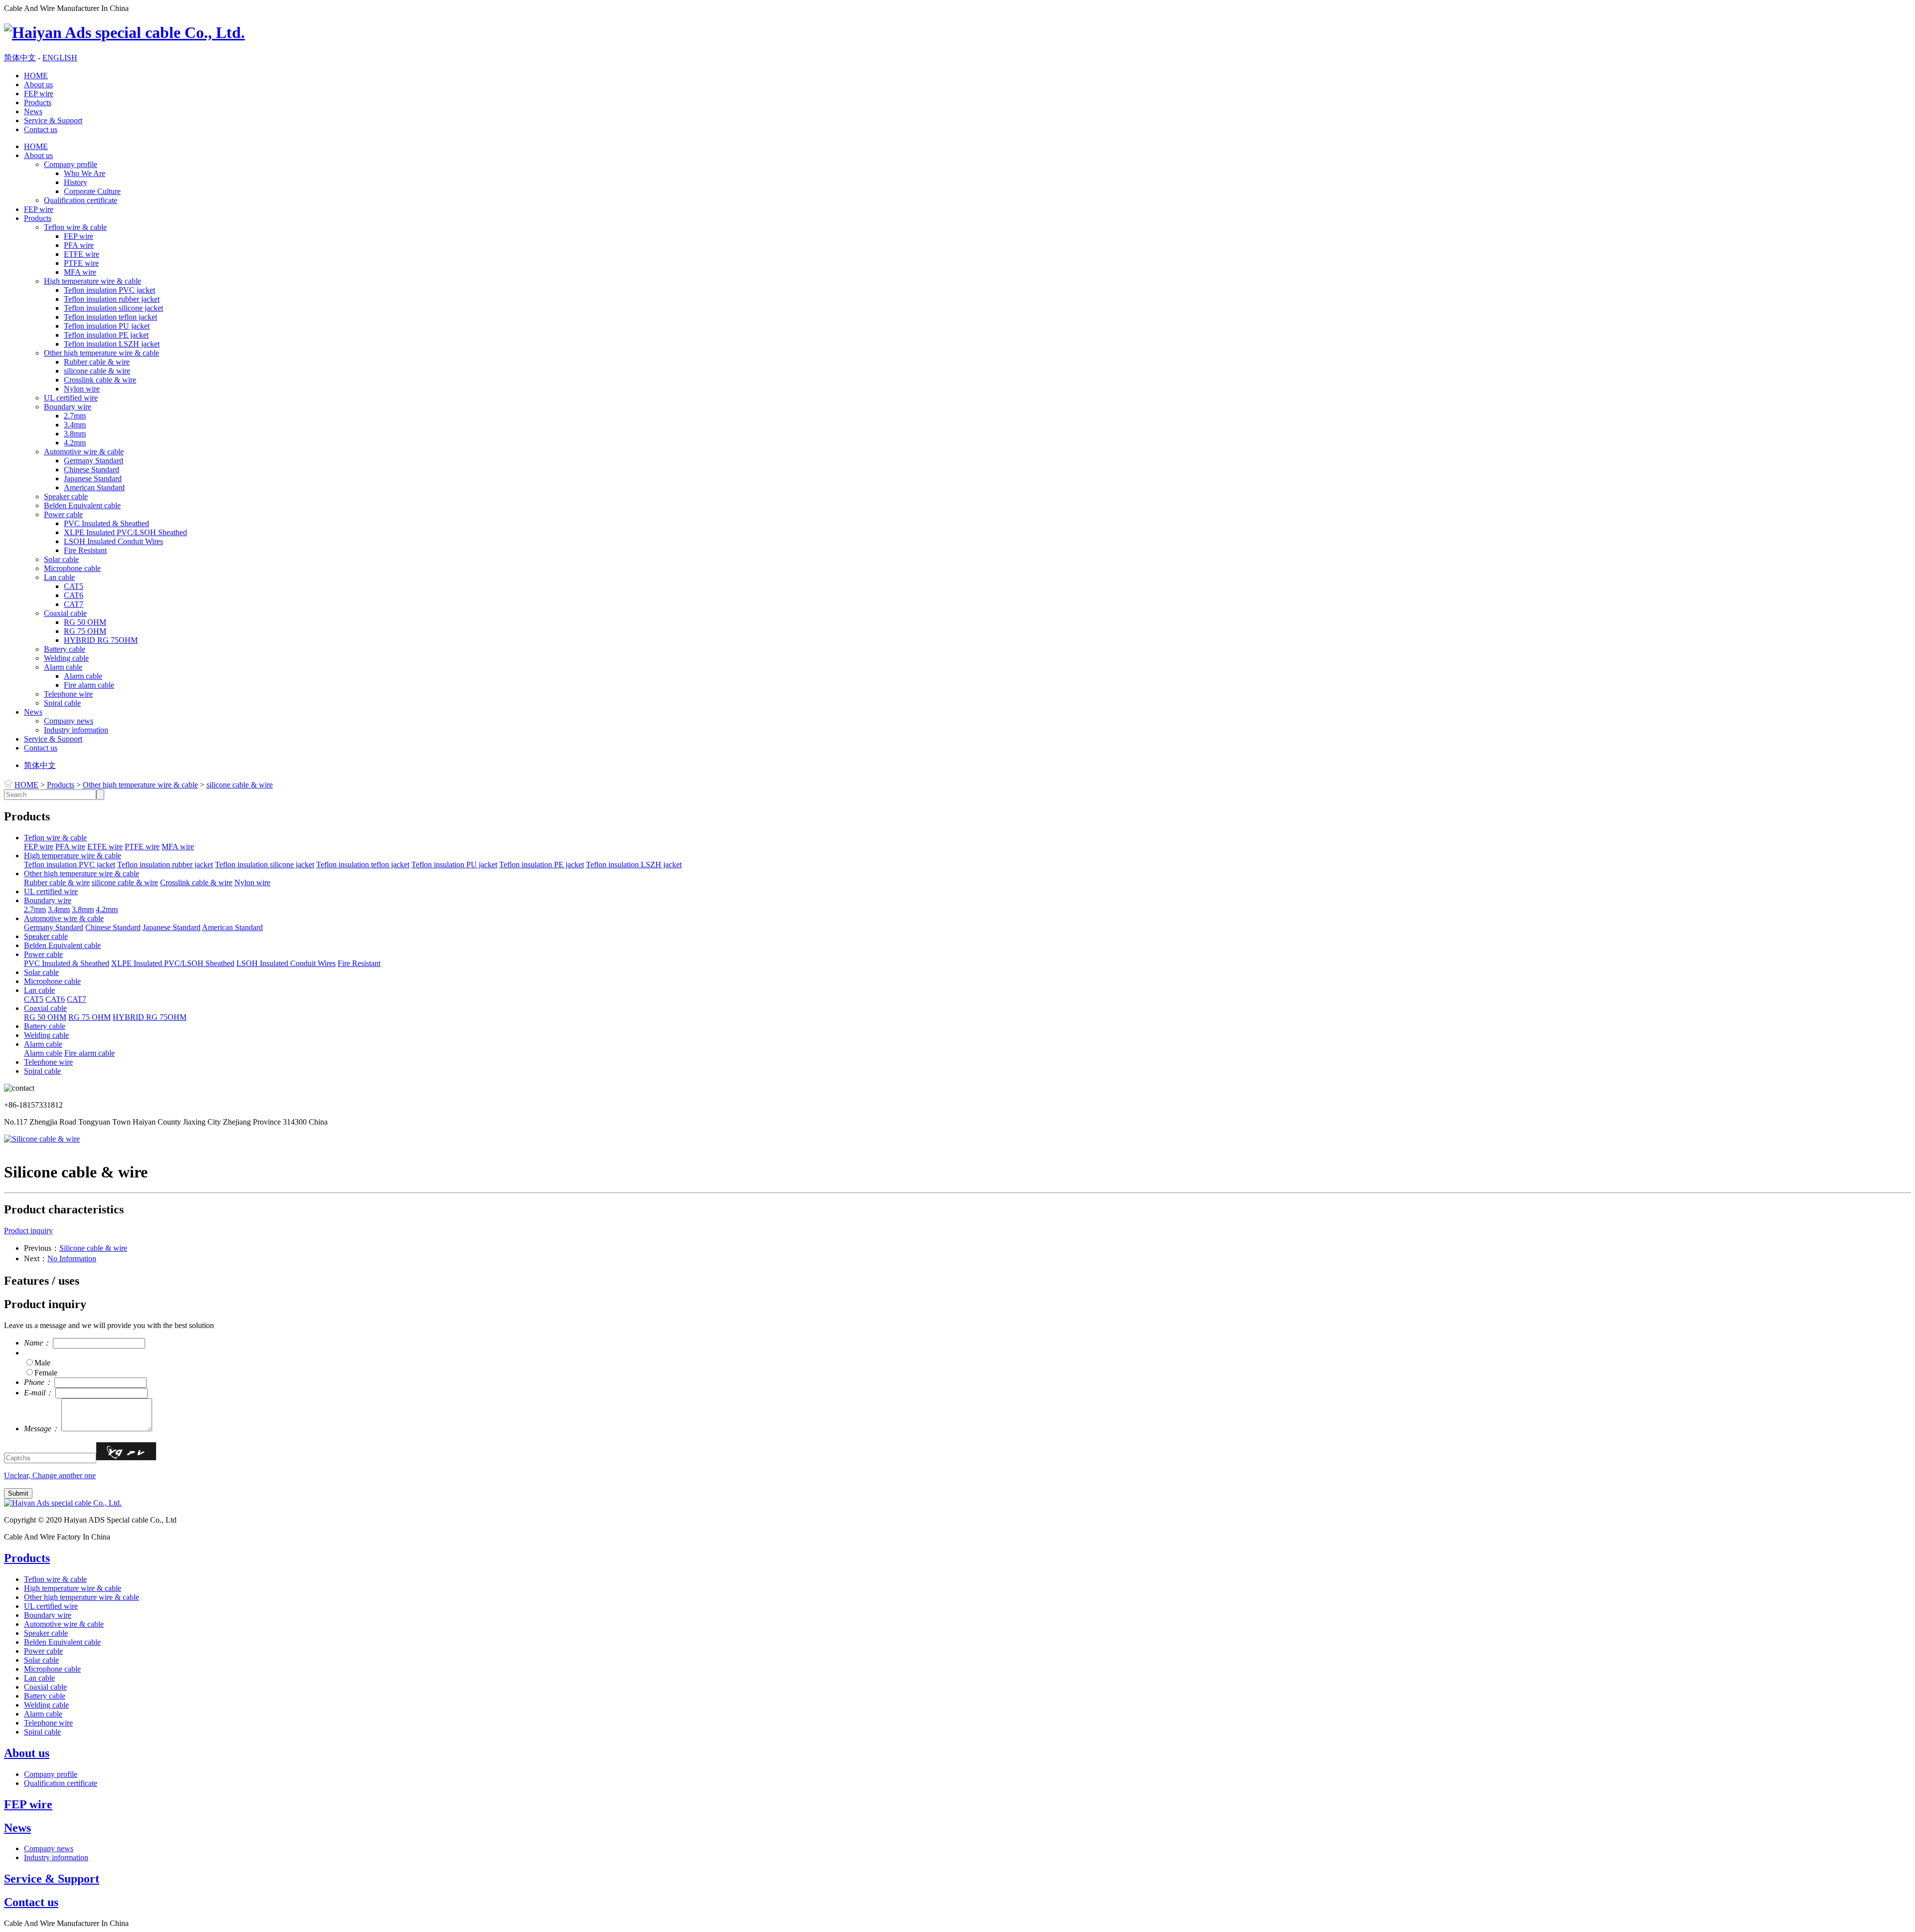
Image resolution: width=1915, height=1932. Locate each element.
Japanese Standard (93, 479)
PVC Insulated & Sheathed (106, 523)
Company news (69, 721)
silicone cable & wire (97, 371)
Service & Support (53, 120)
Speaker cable (66, 496)
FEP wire (39, 94)
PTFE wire (81, 263)
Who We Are (85, 173)
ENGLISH (60, 58)
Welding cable (66, 658)
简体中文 (20, 58)
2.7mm (75, 416)
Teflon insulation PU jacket (107, 326)
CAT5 (74, 586)
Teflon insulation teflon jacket (110, 317)
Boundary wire (68, 407)
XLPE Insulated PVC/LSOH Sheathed (125, 532)
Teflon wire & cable (75, 227)
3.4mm (75, 425)
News (33, 111)
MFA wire (80, 272)
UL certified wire (71, 398)
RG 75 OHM (85, 631)
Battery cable (65, 649)
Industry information (76, 730)
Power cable (63, 514)
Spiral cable (62, 703)
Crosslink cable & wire (100, 380)
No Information (72, 1258)
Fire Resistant (85, 550)
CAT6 (74, 595)
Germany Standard (94, 461)
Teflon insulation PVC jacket (109, 290)
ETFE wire (82, 254)
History (76, 182)
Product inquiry (28, 1231)
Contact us (41, 129)
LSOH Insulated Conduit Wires (113, 541)
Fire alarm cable (89, 685)
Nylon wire (82, 389)
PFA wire (79, 245)
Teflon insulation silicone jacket (113, 308)
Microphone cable (72, 568)
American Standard (94, 487)
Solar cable (61, 559)
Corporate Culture (92, 191)
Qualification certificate (81, 200)
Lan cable (59, 577)
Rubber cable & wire (97, 362)
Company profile (71, 164)
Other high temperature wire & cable (101, 353)
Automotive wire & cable (84, 452)
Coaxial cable (65, 613)
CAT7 (74, 604)
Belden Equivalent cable (82, 505)
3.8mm (75, 434)
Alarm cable (63, 667)
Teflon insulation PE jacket (106, 335)
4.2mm (75, 443)
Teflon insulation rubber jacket (112, 299)
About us (38, 85)
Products (38, 102)
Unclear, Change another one (50, 1475)
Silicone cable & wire (93, 1248)
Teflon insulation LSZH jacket (112, 344)
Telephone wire (68, 694)
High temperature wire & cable (93, 281)
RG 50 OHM (85, 622)
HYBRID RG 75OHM (101, 640)
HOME (36, 76)
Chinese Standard (92, 470)
